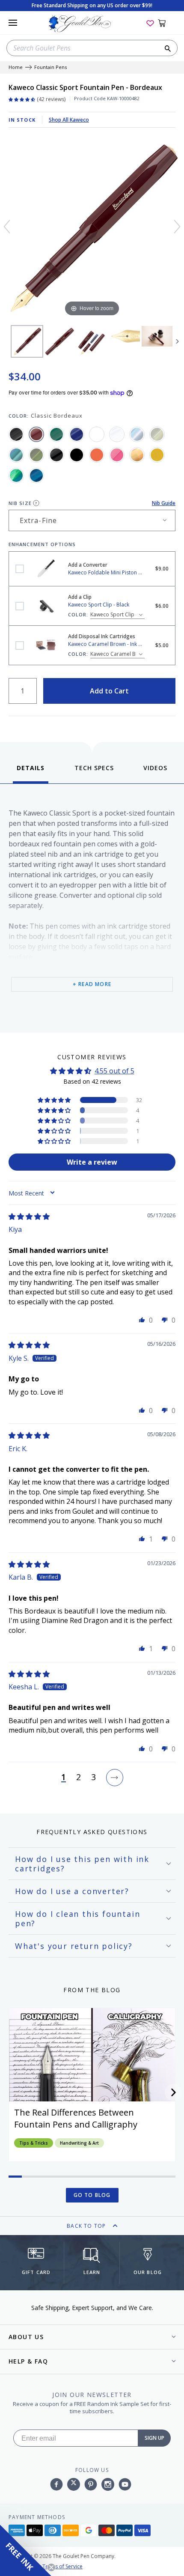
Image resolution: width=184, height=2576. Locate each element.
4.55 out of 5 (114, 1071)
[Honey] (157, 455)
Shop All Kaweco (69, 120)
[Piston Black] (56, 455)
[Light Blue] (137, 434)
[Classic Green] (56, 434)
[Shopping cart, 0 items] (167, 23)
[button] (55, 1100)
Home (16, 67)
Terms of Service (62, 2566)
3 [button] (93, 1778)
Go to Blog (92, 2195)
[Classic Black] (16, 434)
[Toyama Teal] (36, 475)
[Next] (177, 227)
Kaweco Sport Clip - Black (20, 606)
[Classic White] (97, 434)
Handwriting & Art (79, 2143)
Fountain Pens (50, 67)
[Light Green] (157, 434)
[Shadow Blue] (16, 455)
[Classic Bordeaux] (36, 434)
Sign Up (154, 2438)
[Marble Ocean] (16, 475)
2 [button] (79, 1778)
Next (178, 341)
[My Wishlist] (150, 23)
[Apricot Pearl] (137, 455)
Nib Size (20, 503)
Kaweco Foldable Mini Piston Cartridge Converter (20, 569)
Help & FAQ (28, 2361)
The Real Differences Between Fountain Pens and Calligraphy (76, 2118)
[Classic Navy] (77, 434)
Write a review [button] (92, 1162)
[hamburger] (13, 23)
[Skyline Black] (77, 455)
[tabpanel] (92, 906)
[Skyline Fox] (97, 455)
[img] (29, 1216)
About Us (26, 2337)
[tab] (31, 773)
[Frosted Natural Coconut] (117, 434)
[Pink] (117, 455)
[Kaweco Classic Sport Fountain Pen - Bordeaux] (27, 341)
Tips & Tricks (34, 2143)
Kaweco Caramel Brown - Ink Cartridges (20, 645)
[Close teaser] (51, 2567)
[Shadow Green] (36, 455)
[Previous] (7, 227)
